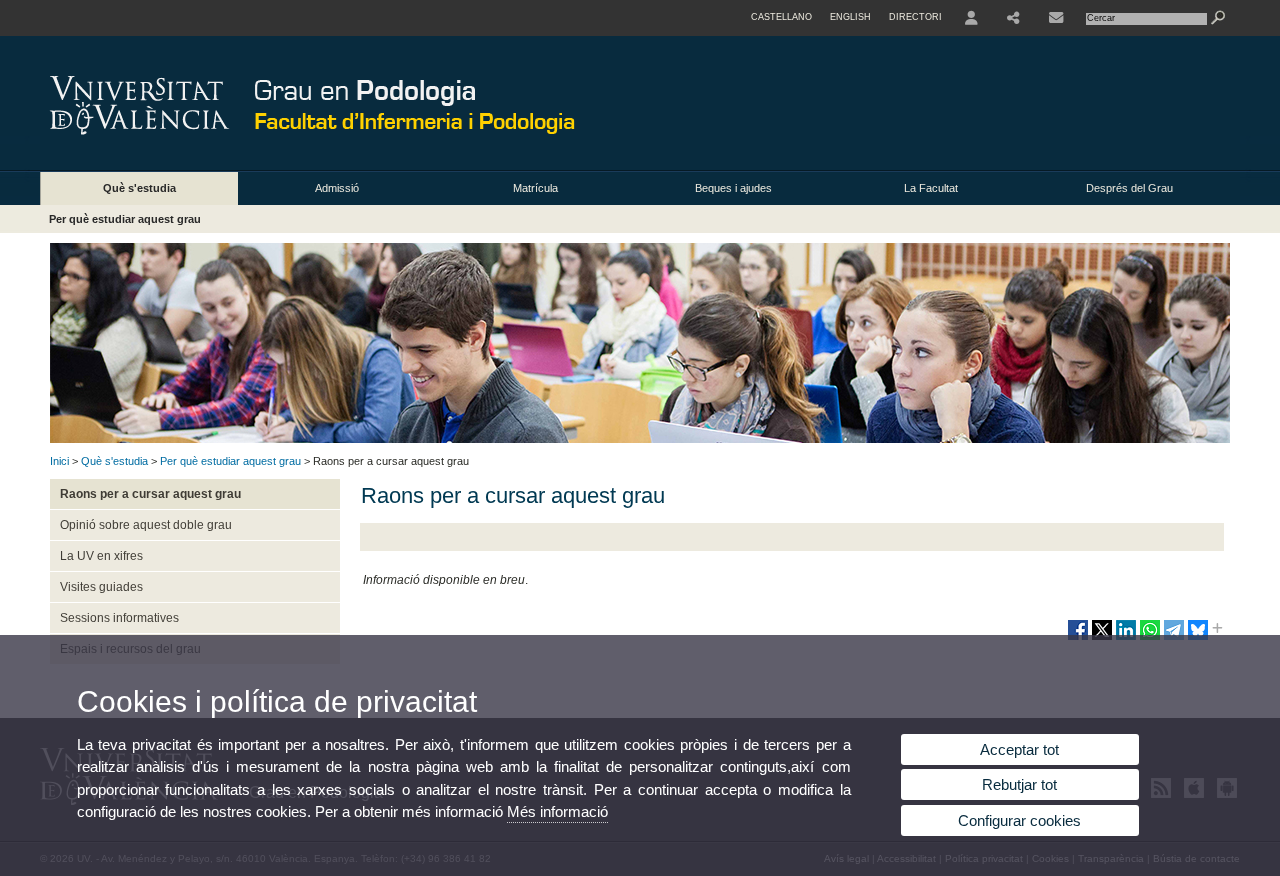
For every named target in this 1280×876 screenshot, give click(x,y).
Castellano (781, 17)
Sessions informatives (119, 618)
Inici (59, 461)
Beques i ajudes (733, 188)
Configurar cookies (1019, 820)
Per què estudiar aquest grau (125, 219)
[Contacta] (1056, 18)
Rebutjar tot (1019, 784)
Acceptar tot (1019, 749)
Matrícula (535, 188)
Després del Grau (1129, 188)
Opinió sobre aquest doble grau (146, 525)
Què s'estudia (139, 188)
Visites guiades (101, 587)
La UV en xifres (101, 556)
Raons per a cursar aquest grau (150, 494)
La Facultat (931, 188)
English (850, 17)
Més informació (557, 811)
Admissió (337, 188)
